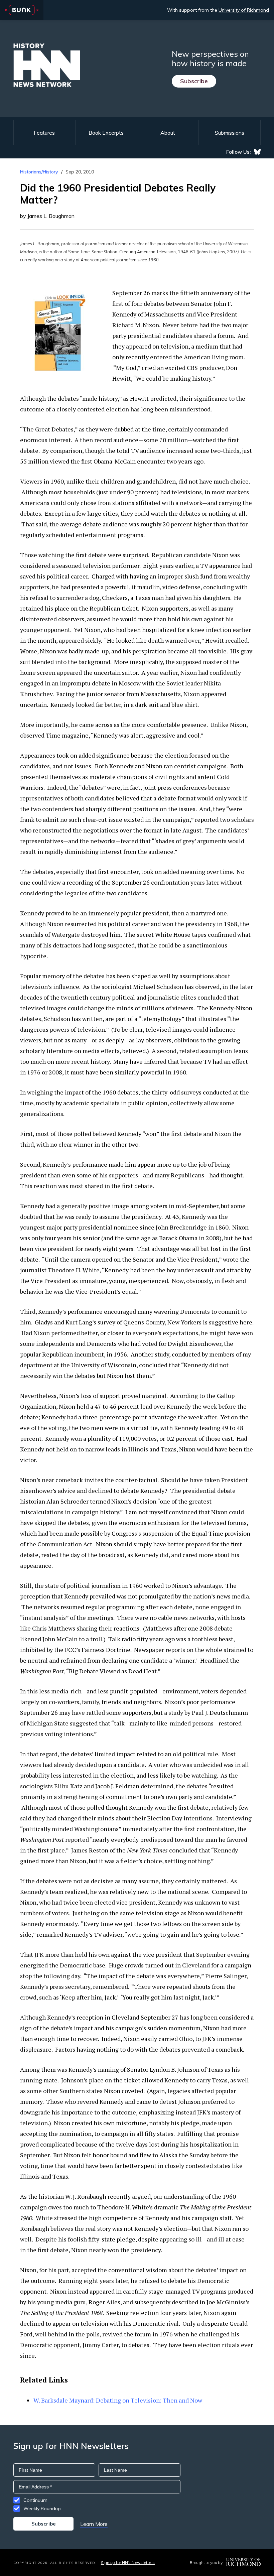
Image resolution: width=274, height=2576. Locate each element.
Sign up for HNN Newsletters (128, 2562)
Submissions (230, 133)
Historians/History (39, 172)
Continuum (35, 2500)
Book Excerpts (106, 133)
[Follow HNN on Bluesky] (257, 152)
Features (44, 133)
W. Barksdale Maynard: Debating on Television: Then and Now (118, 2400)
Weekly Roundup (42, 2508)
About (168, 133)
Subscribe (194, 81)
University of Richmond (244, 10)
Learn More (94, 2524)
